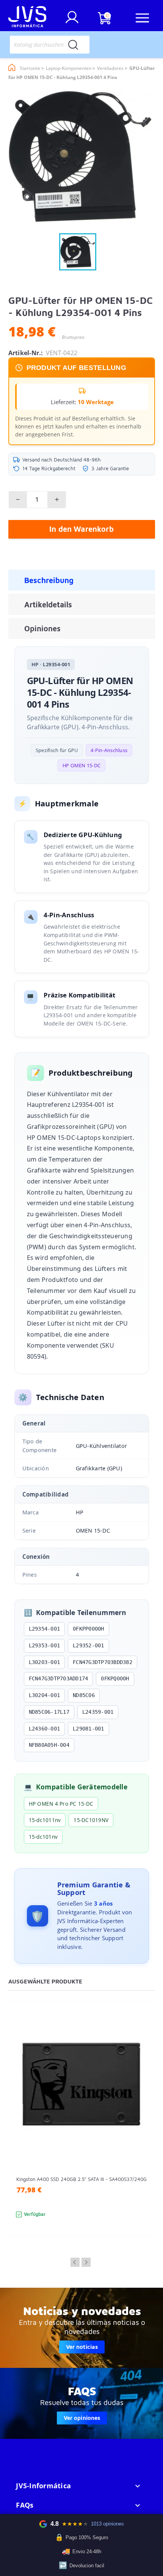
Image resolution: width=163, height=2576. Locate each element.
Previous (75, 2262)
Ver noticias (82, 2347)
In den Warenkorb (81, 529)
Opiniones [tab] (42, 628)
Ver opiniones (82, 2418)
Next (86, 2262)
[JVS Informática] (27, 18)
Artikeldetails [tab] (48, 604)
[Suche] (73, 45)
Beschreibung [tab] (49, 580)
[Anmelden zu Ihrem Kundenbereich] (72, 20)
